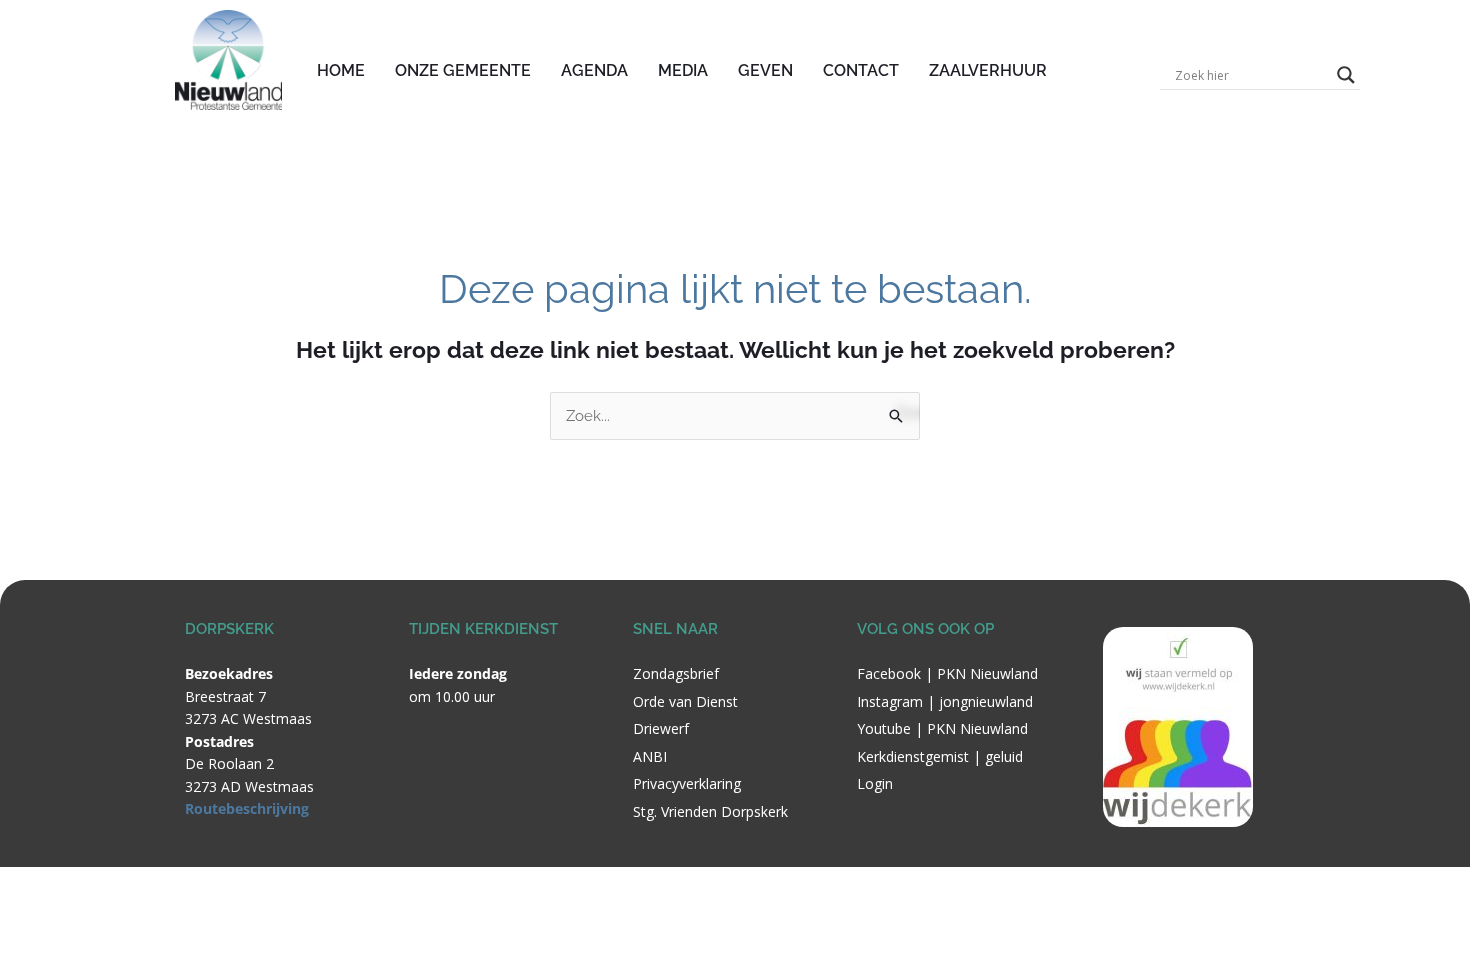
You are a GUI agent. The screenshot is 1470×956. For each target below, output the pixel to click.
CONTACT (861, 70)
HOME (341, 70)
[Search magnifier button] (1346, 75)
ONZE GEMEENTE (463, 70)
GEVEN (765, 70)
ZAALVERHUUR (988, 70)
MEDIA (683, 70)
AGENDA (594, 70)
